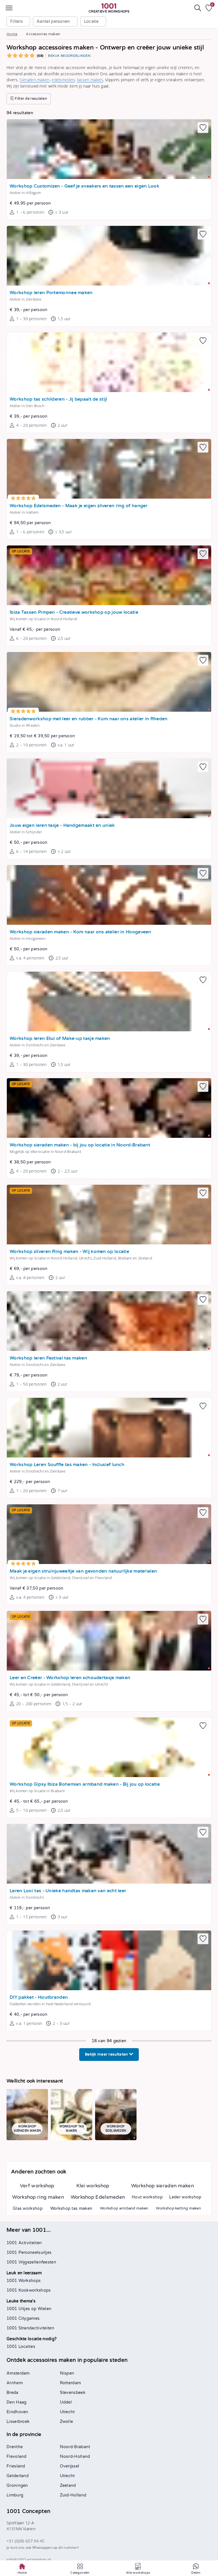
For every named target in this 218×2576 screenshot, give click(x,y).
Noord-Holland (75, 2457)
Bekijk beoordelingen (69, 56)
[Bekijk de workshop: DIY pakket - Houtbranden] (109, 1960)
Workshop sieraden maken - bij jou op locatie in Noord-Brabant (80, 1145)
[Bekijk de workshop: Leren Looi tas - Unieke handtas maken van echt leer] (109, 1854)
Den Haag (16, 2402)
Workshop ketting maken (178, 2208)
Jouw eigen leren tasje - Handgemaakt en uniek (62, 825)
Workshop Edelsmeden (98, 2197)
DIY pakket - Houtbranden (39, 1997)
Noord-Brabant (75, 2447)
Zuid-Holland (73, 2495)
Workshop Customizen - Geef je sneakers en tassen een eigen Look (84, 186)
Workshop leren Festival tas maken (48, 1358)
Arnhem (15, 2383)
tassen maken (90, 80)
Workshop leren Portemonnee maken (51, 293)
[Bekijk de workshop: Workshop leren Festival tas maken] (109, 1321)
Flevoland (17, 2457)
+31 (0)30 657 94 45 (26, 2541)
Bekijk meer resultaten (107, 2054)
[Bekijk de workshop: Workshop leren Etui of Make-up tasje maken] (109, 1001)
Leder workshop (185, 2197)
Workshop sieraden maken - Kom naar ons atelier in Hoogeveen (80, 932)
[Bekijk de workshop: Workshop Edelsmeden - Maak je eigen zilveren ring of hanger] (109, 469)
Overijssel (70, 2466)
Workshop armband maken (124, 2208)
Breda (12, 2393)
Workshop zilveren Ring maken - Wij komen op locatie (69, 1252)
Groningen (17, 2486)
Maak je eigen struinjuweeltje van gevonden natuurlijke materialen (83, 1571)
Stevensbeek (73, 2393)
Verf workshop (37, 2186)
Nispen (67, 2373)
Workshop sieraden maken (163, 2186)
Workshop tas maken (71, 2209)
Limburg (15, 2495)
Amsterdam (18, 2373)
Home (12, 34)
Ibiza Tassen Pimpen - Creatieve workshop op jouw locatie (74, 612)
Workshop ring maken (38, 2197)
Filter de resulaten (31, 99)
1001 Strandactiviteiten (30, 2328)
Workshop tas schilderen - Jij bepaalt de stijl (58, 399)
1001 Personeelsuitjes (29, 2253)
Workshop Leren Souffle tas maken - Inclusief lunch (67, 1465)
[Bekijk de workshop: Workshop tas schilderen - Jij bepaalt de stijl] (109, 362)
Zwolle (67, 2422)
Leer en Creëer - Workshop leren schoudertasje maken (70, 1678)
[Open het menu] (9, 8)
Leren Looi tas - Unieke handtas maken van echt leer (68, 1891)
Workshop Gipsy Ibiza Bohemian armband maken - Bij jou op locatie (85, 1784)
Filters (16, 21)
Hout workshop (147, 2197)
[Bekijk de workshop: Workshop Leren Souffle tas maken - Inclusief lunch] (109, 1428)
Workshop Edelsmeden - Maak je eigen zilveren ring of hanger (79, 506)
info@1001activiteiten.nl (29, 2560)
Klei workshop (93, 2186)
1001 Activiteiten (24, 2243)
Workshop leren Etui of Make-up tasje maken (60, 1039)
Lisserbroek (18, 2422)
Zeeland (68, 2486)
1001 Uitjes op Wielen (29, 2309)
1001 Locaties (21, 2347)
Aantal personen (53, 21)
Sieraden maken (34, 80)
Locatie (91, 21)
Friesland (16, 2466)
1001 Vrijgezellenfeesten (31, 2262)
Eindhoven (17, 2412)
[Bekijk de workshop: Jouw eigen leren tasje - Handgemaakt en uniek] (109, 788)
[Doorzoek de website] (198, 8)
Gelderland (18, 2476)
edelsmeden (63, 80)
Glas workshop (28, 2209)
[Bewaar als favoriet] (203, 128)
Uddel (66, 2402)
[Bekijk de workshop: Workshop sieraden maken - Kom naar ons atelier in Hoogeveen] (109, 895)
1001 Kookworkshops (29, 2290)
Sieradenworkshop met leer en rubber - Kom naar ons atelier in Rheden (89, 719)
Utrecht (67, 2412)
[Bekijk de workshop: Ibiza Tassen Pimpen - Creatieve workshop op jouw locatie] (109, 575)
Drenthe (15, 2447)
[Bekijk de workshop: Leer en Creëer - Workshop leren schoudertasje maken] (109, 1641)
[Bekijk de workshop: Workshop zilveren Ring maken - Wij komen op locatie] (109, 1215)
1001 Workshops (24, 2281)
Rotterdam (71, 2383)
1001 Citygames (23, 2318)
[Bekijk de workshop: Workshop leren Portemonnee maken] (109, 256)
